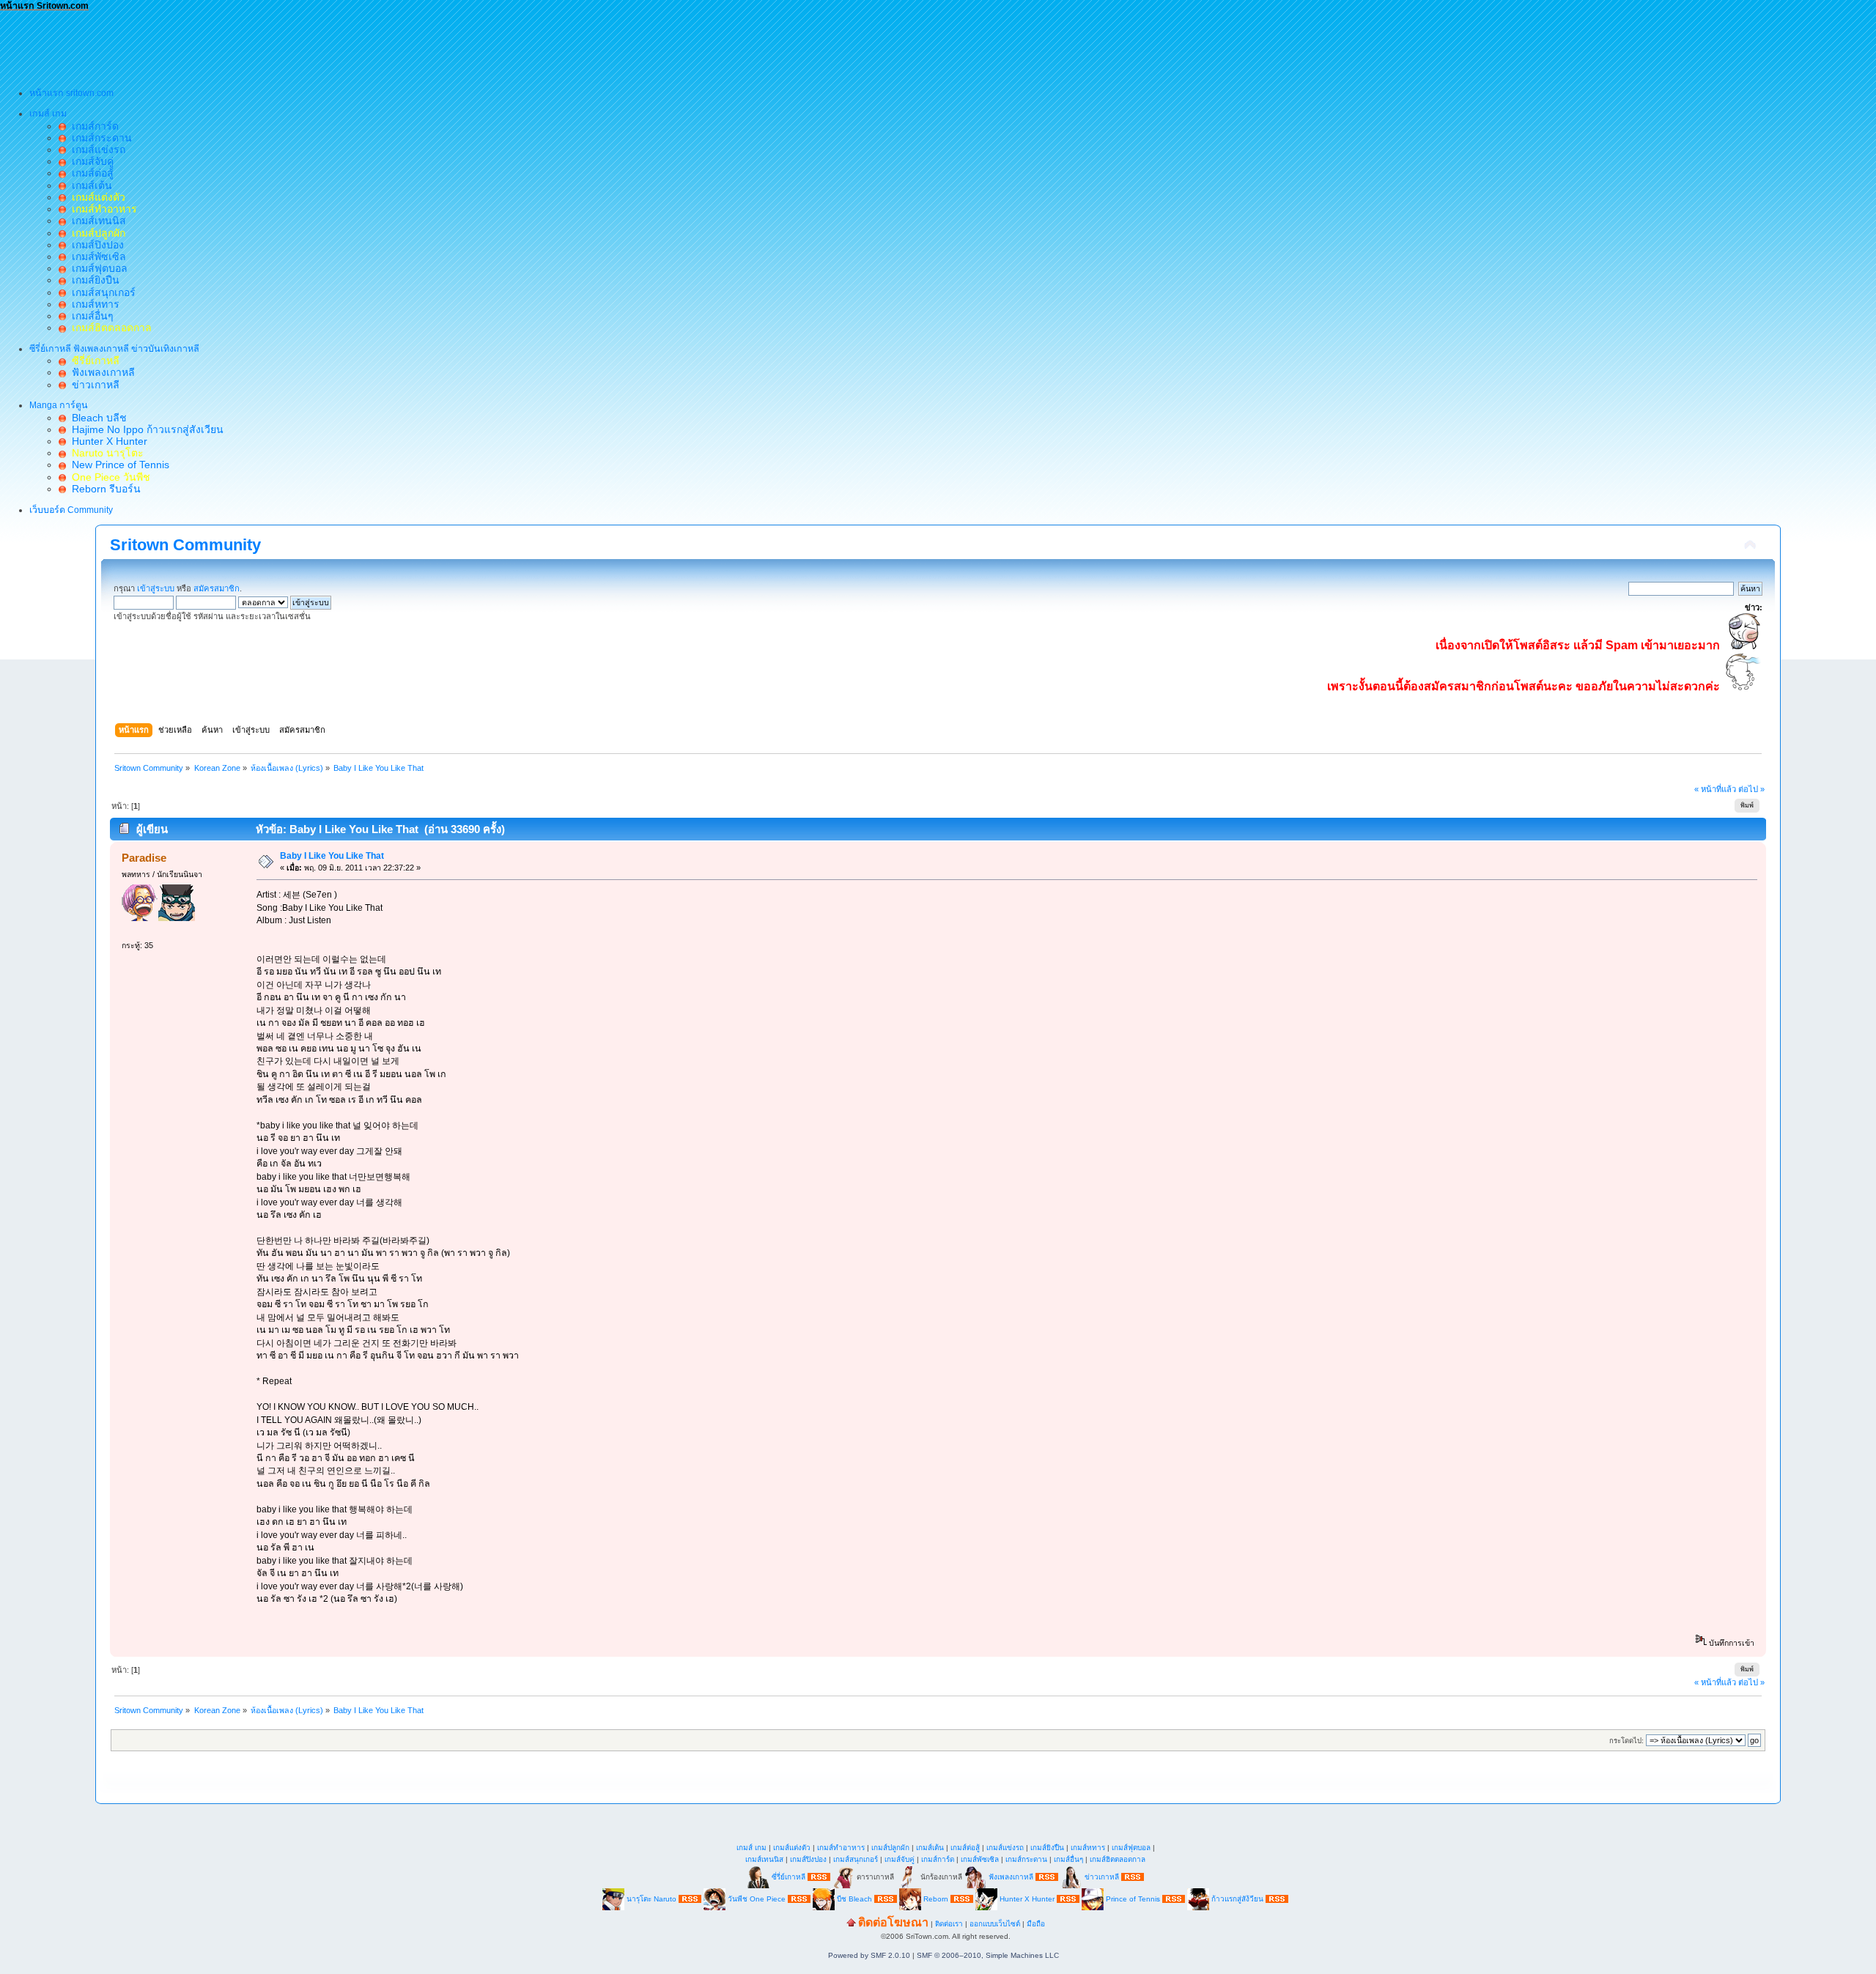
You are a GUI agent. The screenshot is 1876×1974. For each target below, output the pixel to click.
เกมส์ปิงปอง (95, 245)
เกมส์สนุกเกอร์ (101, 292)
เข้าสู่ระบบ (156, 588)
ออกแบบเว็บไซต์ (995, 1924)
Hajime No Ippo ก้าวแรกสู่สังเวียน (145, 429)
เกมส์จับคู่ (90, 161)
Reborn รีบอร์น (103, 489)
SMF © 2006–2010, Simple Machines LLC (988, 1955)
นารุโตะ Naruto (651, 1898)
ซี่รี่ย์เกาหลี (789, 1876)
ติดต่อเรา (949, 1924)
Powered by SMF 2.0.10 (869, 1955)
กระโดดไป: (1626, 1741)
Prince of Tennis (1133, 1898)
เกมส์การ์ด (92, 126)
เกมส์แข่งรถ (96, 149)
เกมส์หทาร (93, 304)
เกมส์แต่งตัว (792, 1848)
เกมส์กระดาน (99, 138)
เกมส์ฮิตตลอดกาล (1118, 1859)
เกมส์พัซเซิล (96, 256)
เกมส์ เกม (751, 1848)
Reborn (936, 1898)
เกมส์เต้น (89, 185)
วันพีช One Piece (758, 1898)
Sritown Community (185, 545)
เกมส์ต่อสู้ (90, 173)
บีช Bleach (854, 1898)
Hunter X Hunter (107, 441)
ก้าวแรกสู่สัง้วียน (1237, 1898)
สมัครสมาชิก (217, 588)
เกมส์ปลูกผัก (890, 1848)
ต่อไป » (1751, 789)
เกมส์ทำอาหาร (841, 1848)
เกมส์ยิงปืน (93, 280)
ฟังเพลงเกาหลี (100, 372)
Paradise (144, 858)
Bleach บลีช (96, 418)
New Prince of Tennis (118, 465)
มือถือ (1036, 1924)
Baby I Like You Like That (332, 856)
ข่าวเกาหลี (93, 385)
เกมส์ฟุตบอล (97, 268)
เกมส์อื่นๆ (90, 316)
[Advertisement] (267, 45)
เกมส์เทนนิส (96, 221)
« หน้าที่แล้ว (1715, 789)
